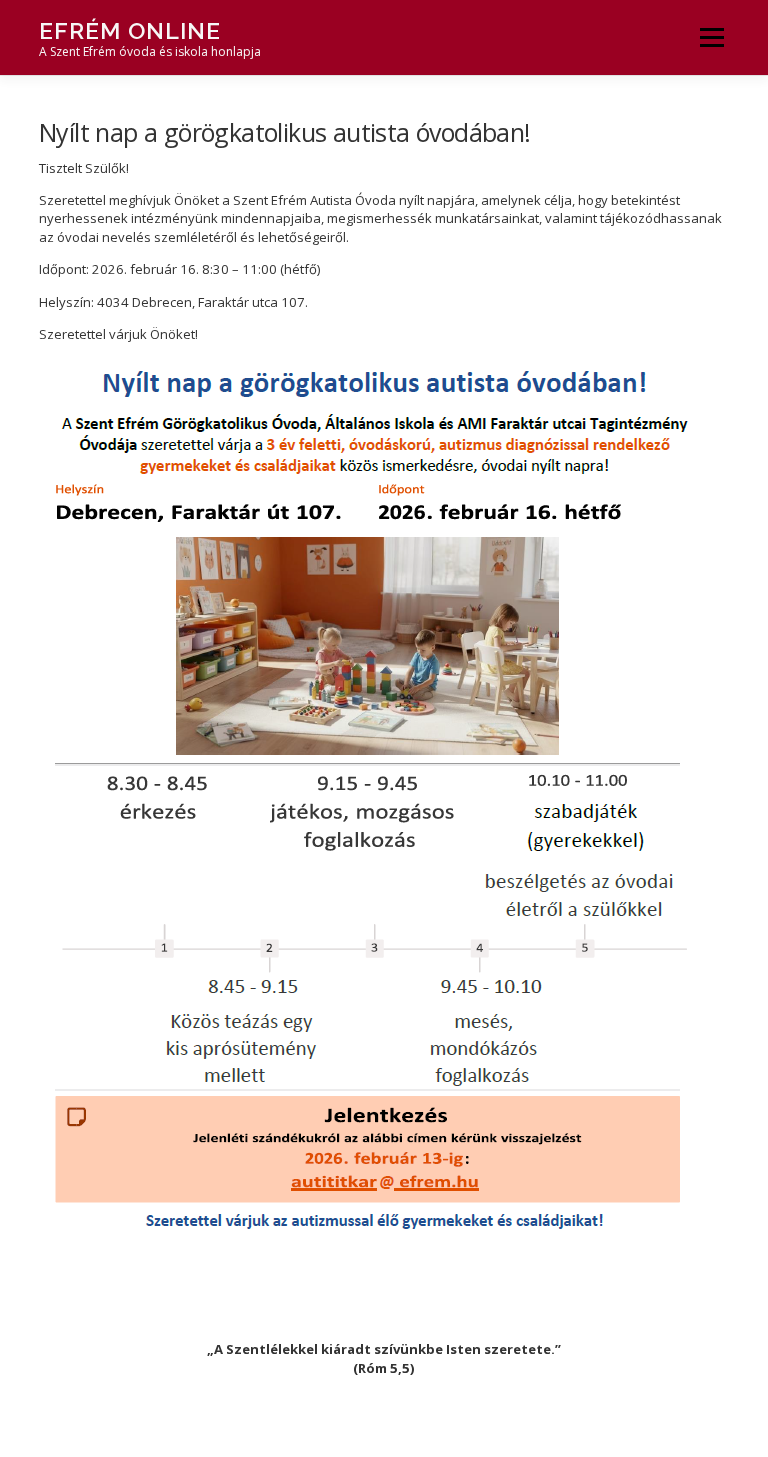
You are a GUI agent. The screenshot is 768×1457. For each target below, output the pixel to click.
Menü (711, 37)
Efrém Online (130, 30)
